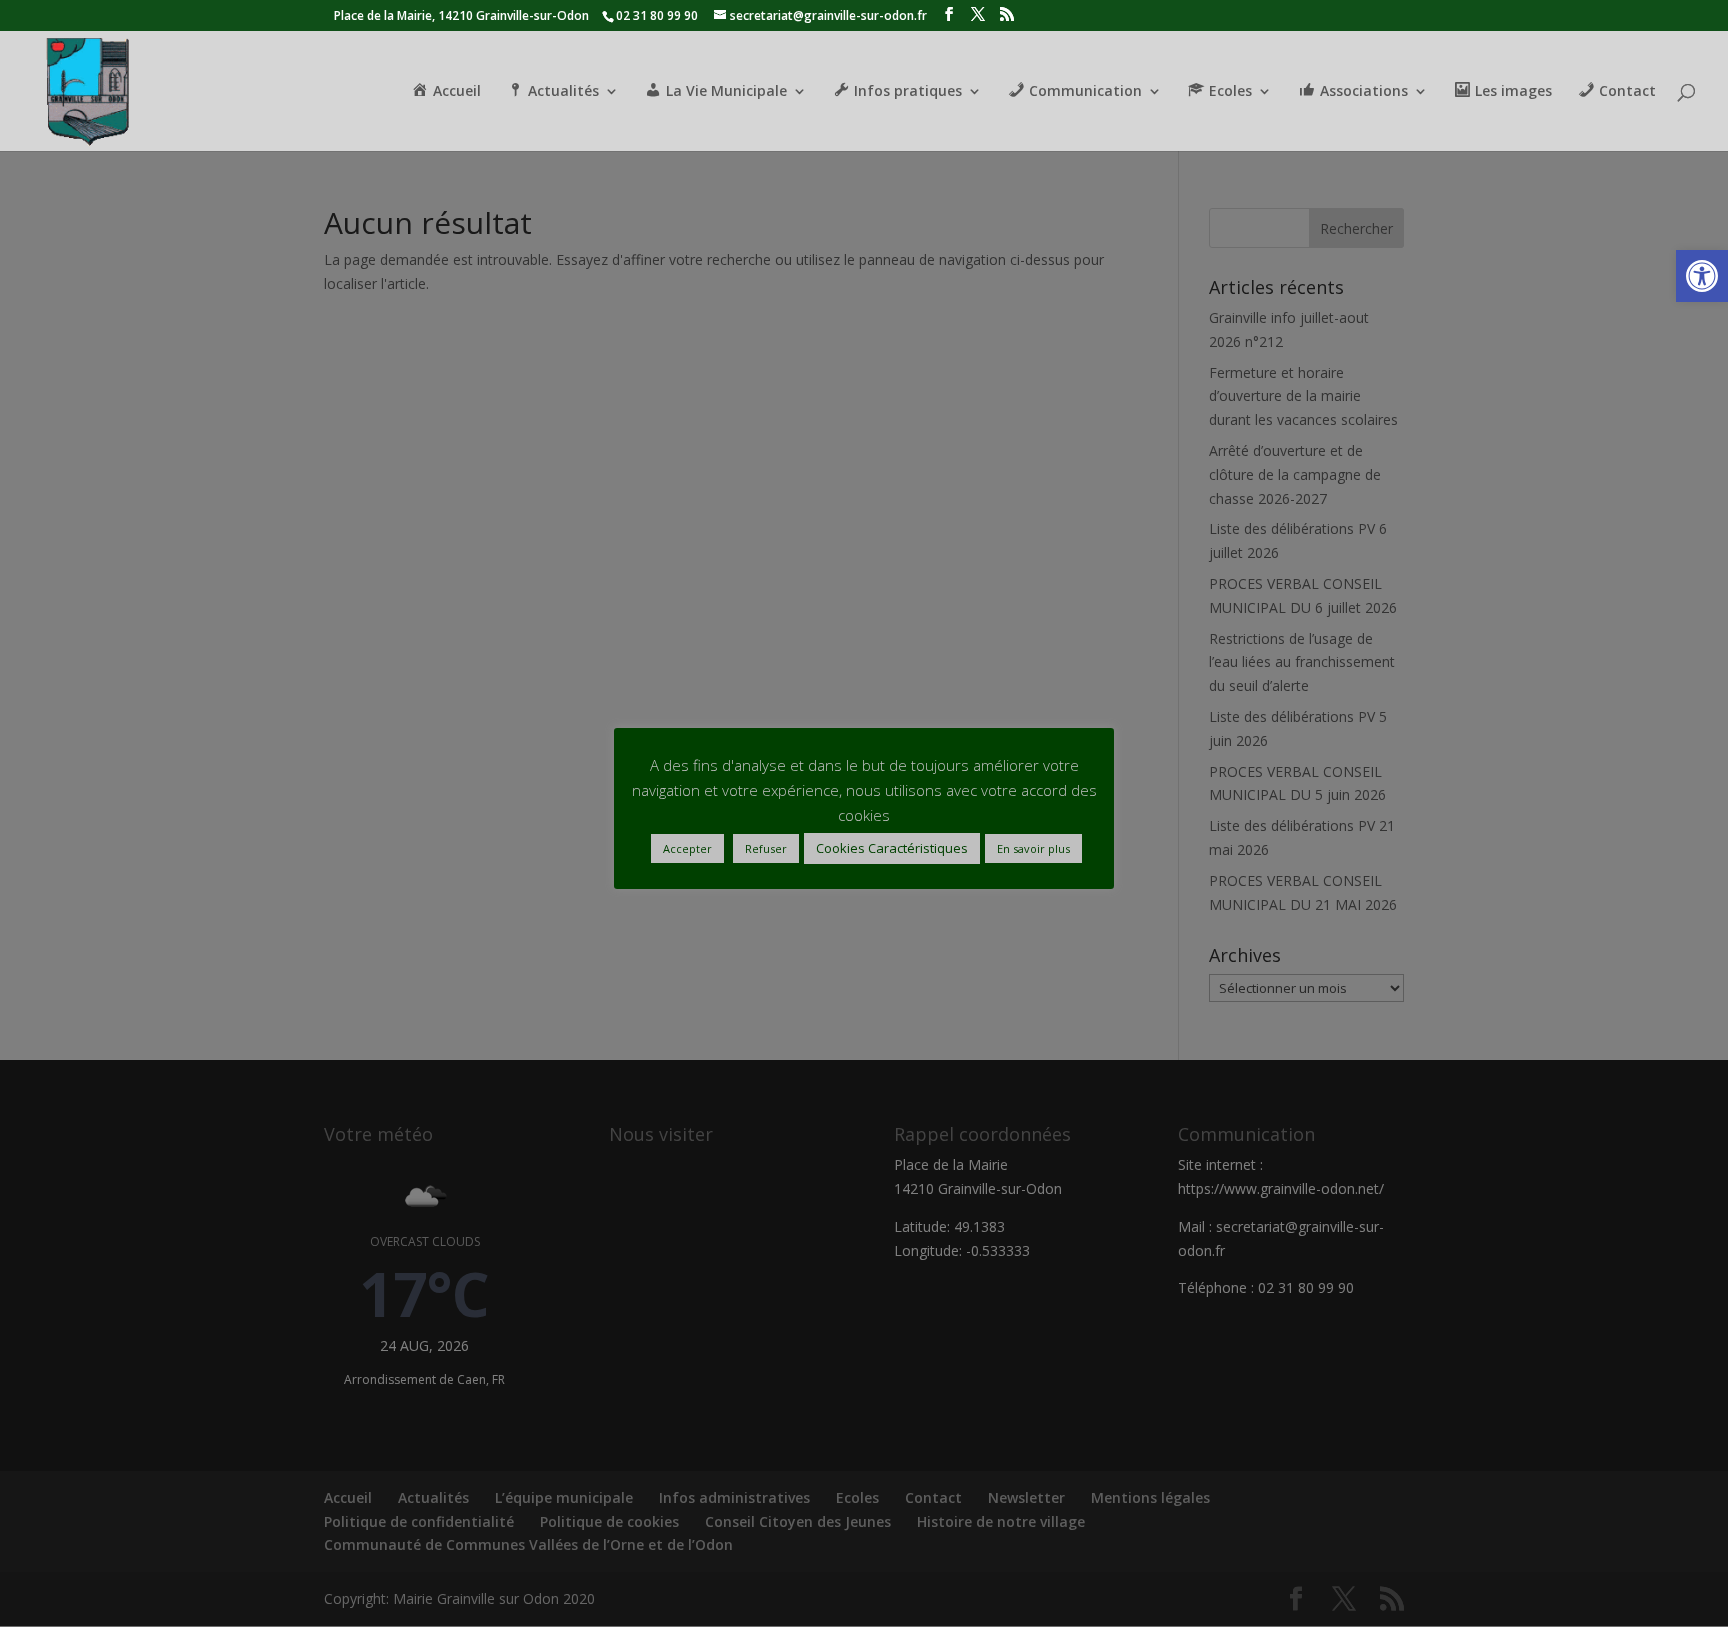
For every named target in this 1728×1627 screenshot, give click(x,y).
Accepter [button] (687, 848)
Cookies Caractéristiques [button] (892, 848)
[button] (1702, 276)
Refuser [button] (766, 848)
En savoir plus (1033, 848)
